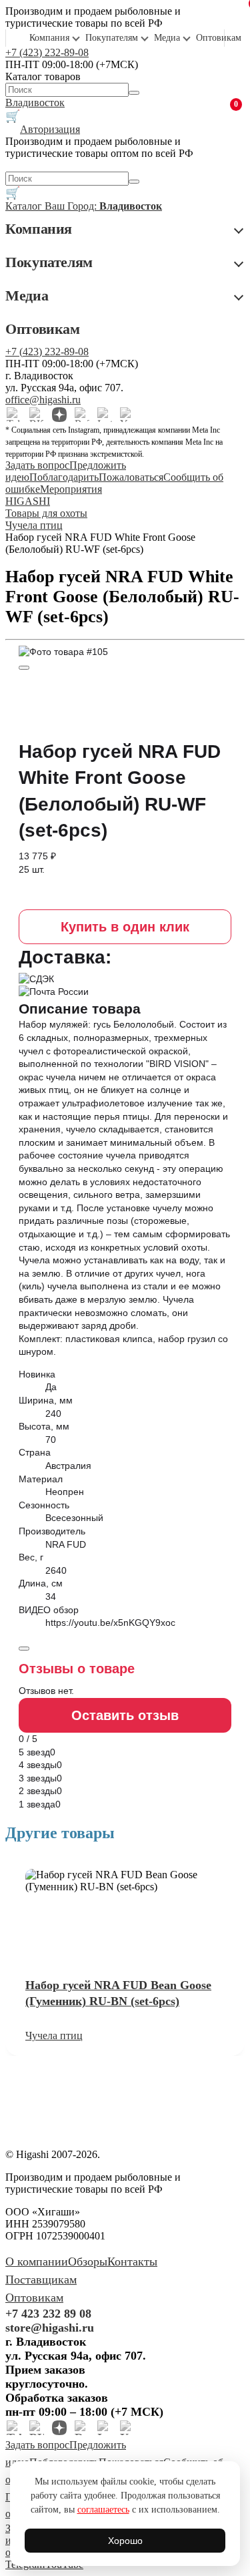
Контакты (132, 2262)
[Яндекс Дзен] (59, 415)
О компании (37, 2262)
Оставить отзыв (125, 1715)
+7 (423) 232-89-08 (47, 52)
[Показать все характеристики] (24, 1649)
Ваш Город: (103, 206)
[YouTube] (127, 415)
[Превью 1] (24, 668)
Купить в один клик (125, 927)
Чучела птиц (54, 2035)
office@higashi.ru (43, 400)
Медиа (167, 38)
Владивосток (35, 102)
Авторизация (50, 129)
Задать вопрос (37, 465)
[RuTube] (82, 415)
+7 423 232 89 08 (48, 2314)
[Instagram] (105, 415)
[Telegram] (14, 415)
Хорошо (125, 2541)
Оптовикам (219, 38)
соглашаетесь (103, 2510)
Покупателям (112, 38)
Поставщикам (41, 2280)
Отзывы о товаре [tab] (77, 1669)
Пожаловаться (131, 477)
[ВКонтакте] (37, 415)
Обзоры (88, 2262)
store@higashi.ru (50, 2328)
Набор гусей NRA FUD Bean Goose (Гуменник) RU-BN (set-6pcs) (118, 1993)
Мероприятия (71, 489)
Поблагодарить (64, 477)
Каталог (25, 206)
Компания (49, 38)
